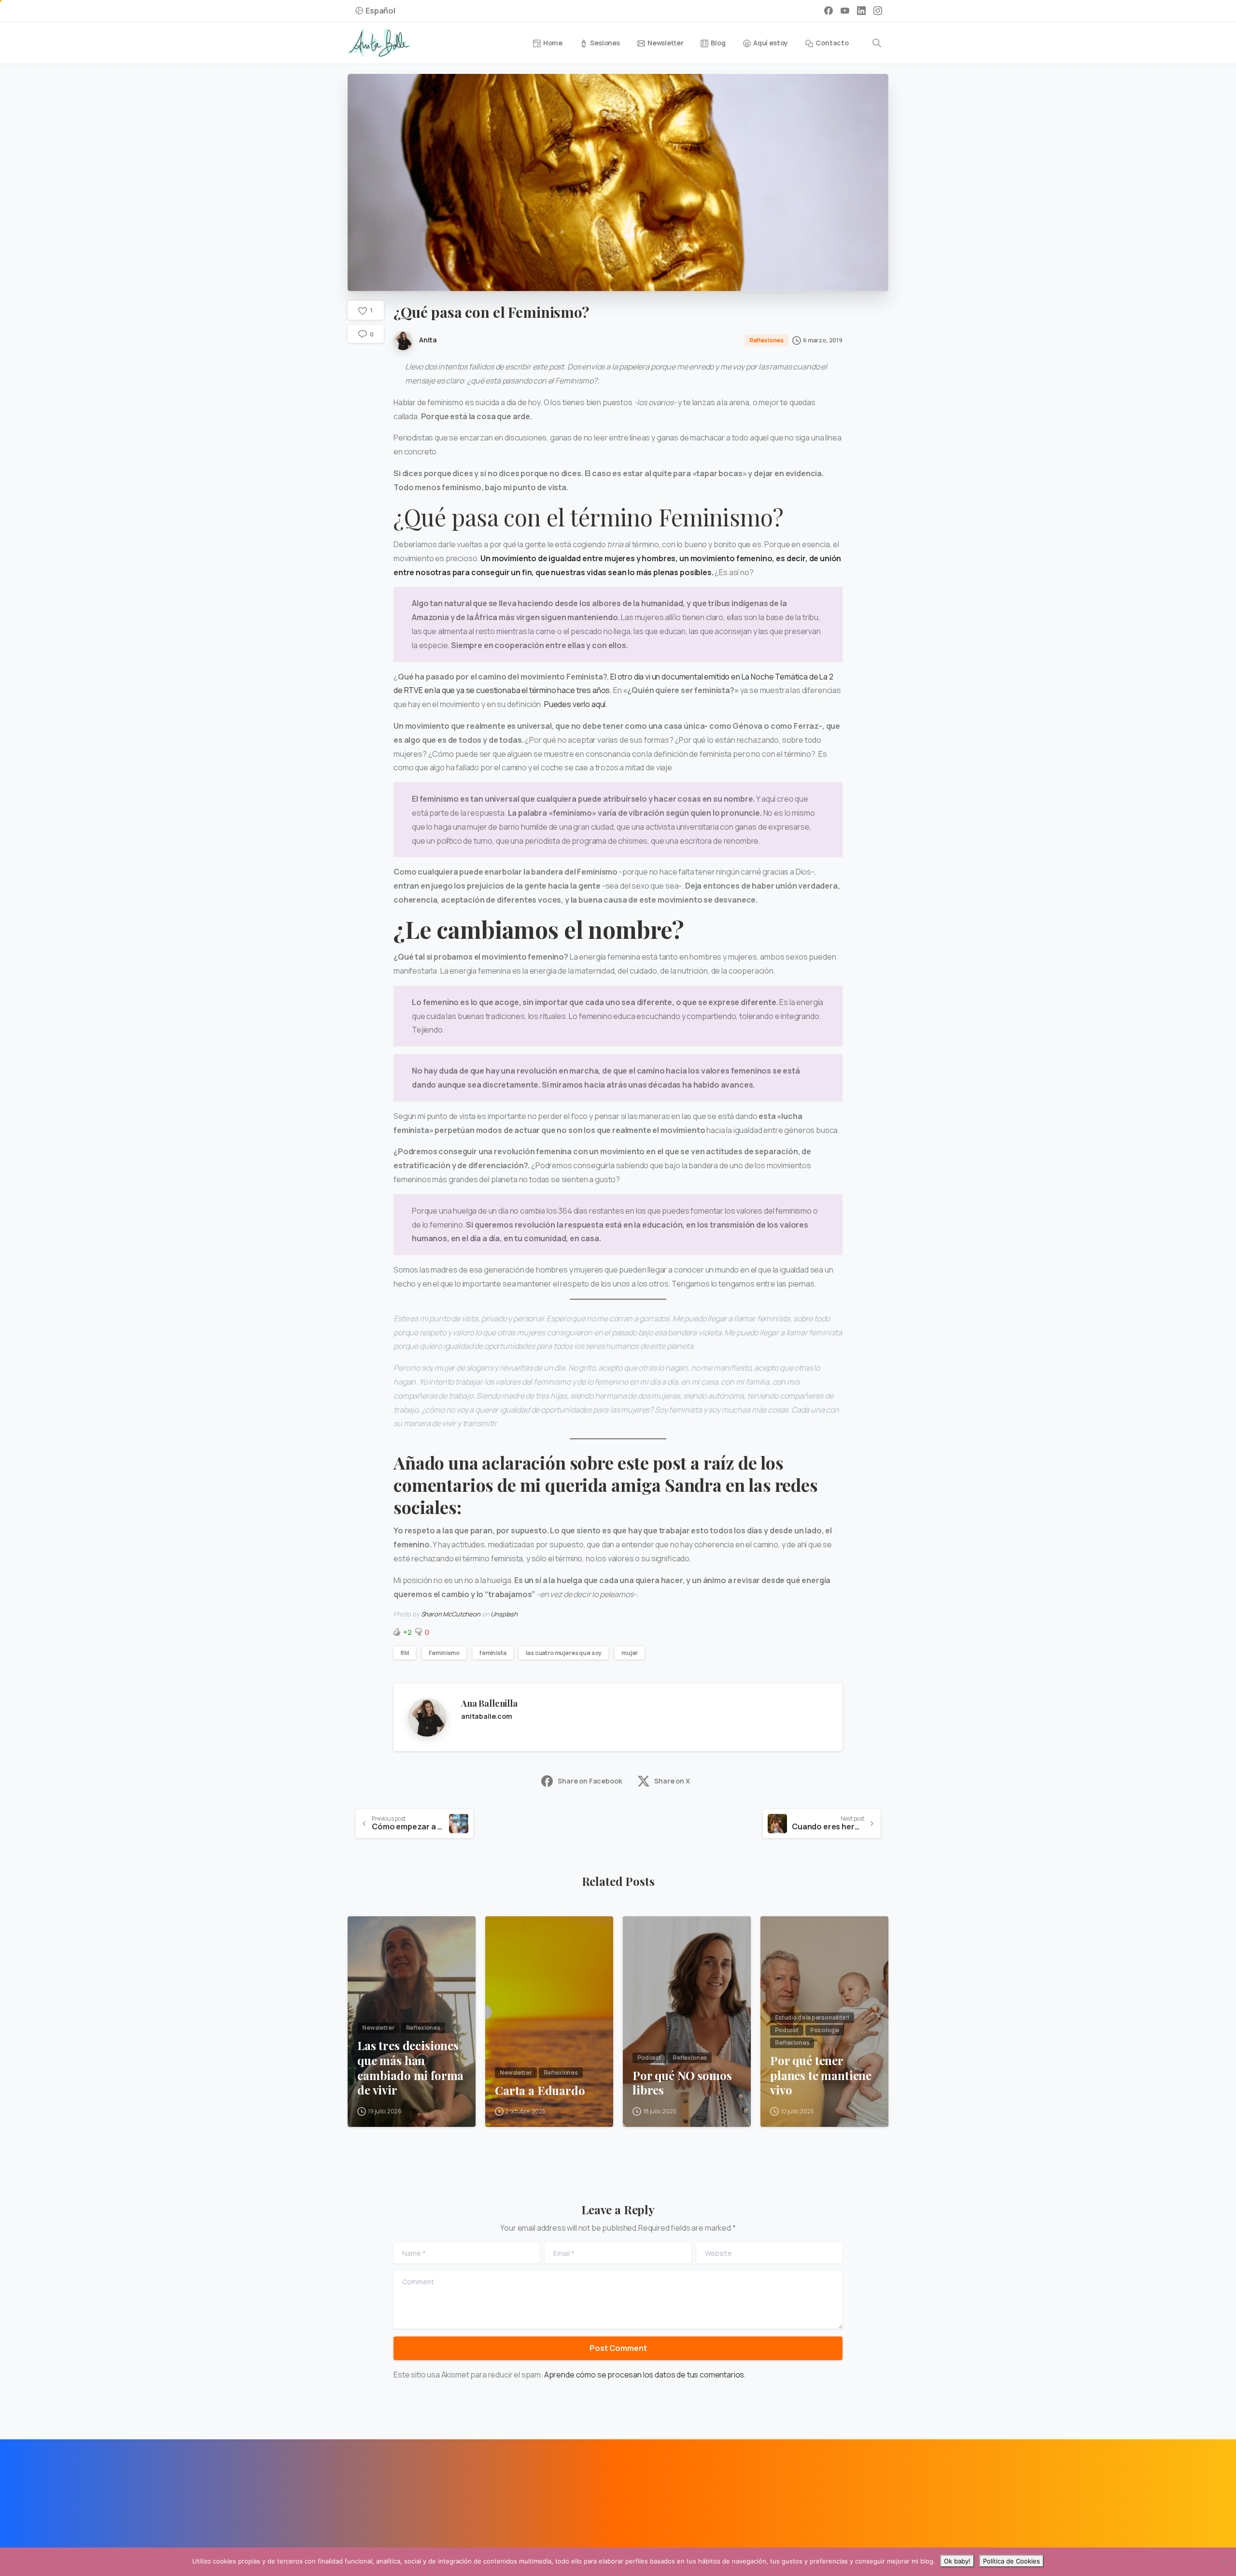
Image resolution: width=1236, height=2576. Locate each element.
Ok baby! (957, 2561)
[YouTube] (845, 11)
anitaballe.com (487, 1716)
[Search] (877, 43)
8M (405, 1653)
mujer (630, 1653)
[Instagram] (878, 11)
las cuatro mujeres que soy (564, 1653)
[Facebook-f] (360, 2489)
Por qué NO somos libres (682, 2083)
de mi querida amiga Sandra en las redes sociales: (606, 1496)
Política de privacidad (431, 2545)
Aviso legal (371, 2545)
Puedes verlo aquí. (576, 704)
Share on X (672, 1781)
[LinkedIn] (861, 11)
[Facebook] (829, 11)
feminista (493, 1653)
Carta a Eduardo (540, 2090)
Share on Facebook (590, 1781)
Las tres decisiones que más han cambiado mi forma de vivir (410, 2068)
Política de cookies (505, 2545)
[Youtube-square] (404, 2489)
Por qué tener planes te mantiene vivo (821, 2075)
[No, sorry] (1224, 2562)
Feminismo (444, 1653)
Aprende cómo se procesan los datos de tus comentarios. (645, 2375)
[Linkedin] (382, 2489)
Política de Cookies (1011, 2561)
